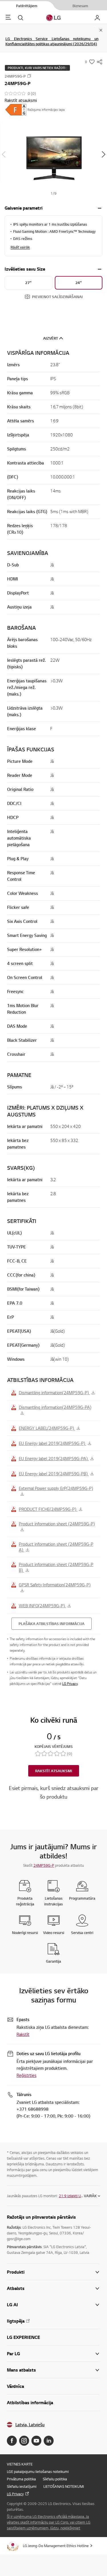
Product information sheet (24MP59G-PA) (56, 1547)
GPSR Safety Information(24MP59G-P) (55, 1585)
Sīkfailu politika (55, 2479)
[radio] (29, 283)
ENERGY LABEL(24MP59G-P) (47, 1428)
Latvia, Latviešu (30, 2425)
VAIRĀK (90, 2196)
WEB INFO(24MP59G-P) (42, 1606)
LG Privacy (70, 1684)
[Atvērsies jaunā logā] (12, 2441)
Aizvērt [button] (51, 338)
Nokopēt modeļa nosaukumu (29, 76)
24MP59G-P (44, 1865)
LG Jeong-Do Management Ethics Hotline (56, 2546)
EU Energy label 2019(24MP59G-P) (53, 1443)
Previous (4, 154)
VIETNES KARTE (20, 2464)
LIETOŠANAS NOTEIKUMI (64, 2486)
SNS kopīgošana (100, 62)
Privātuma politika (21, 2479)
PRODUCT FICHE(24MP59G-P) (48, 1509)
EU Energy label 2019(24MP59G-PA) (54, 1458)
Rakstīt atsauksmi (21, 100)
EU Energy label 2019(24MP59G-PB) (54, 1474)
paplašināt (100, 208)
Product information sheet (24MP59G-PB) (56, 1567)
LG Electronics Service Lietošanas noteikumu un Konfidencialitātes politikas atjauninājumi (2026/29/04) (52, 41)
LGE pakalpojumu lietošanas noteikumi (38, 2471)
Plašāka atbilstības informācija (52, 1624)
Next (103, 154)
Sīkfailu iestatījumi (22, 2486)
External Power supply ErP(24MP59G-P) (56, 1488)
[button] (53, 154)
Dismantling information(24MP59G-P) (54, 1393)
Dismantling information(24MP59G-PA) (55, 1407)
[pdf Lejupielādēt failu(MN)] (16, 110)
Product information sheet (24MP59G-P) (57, 1524)
